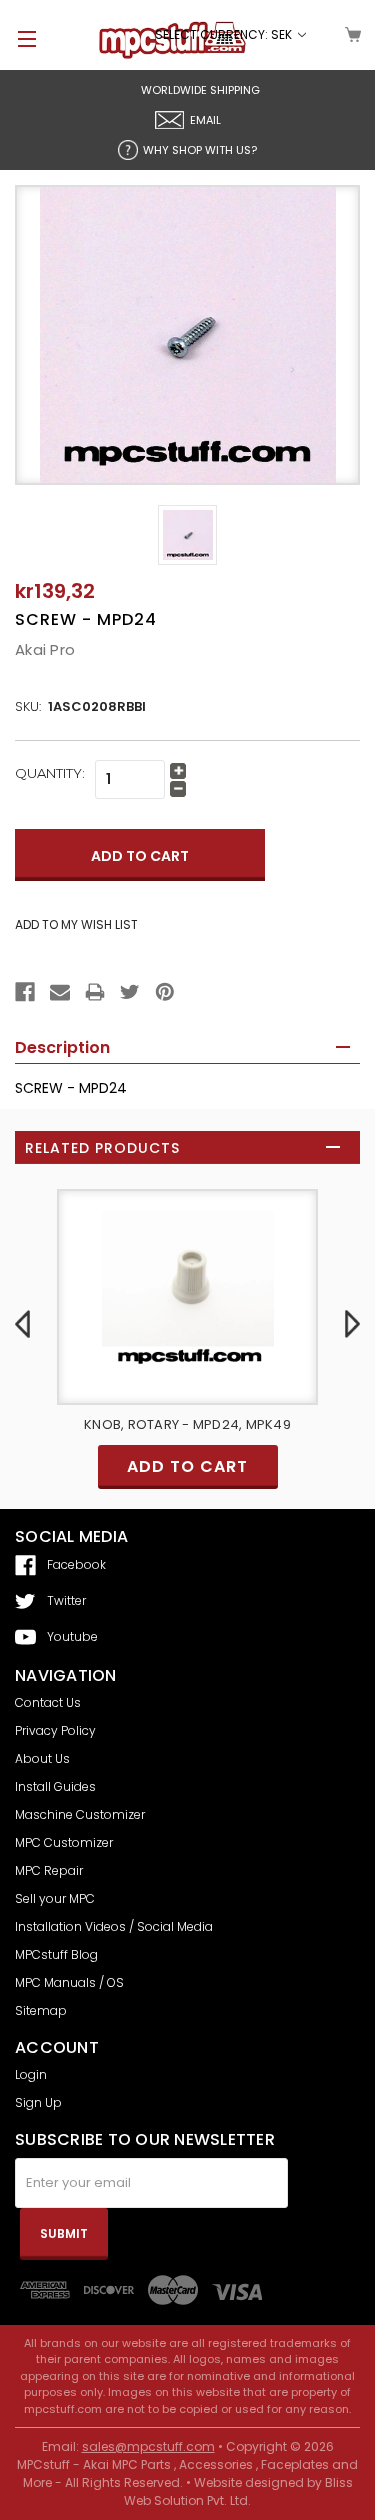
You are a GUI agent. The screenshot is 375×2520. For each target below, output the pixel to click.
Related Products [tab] (102, 1148)
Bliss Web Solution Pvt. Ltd (238, 2491)
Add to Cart (243, 1466)
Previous (22, 1324)
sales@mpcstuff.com (148, 2446)
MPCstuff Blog (56, 1954)
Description (62, 1047)
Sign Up (38, 2102)
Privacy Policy (55, 1730)
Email (205, 120)
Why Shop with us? (200, 150)
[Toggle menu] (18, 38)
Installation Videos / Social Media (114, 1926)
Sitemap (41, 2010)
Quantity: (50, 773)
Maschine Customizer (80, 1814)
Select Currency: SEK (225, 34)
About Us (42, 1758)
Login (31, 2074)
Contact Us (48, 1702)
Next (352, 1324)
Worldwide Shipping (200, 90)
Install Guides (55, 1786)
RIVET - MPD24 (243, 1424)
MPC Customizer (64, 1842)
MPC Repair (49, 1870)
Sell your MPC (55, 1898)
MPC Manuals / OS (69, 1982)
